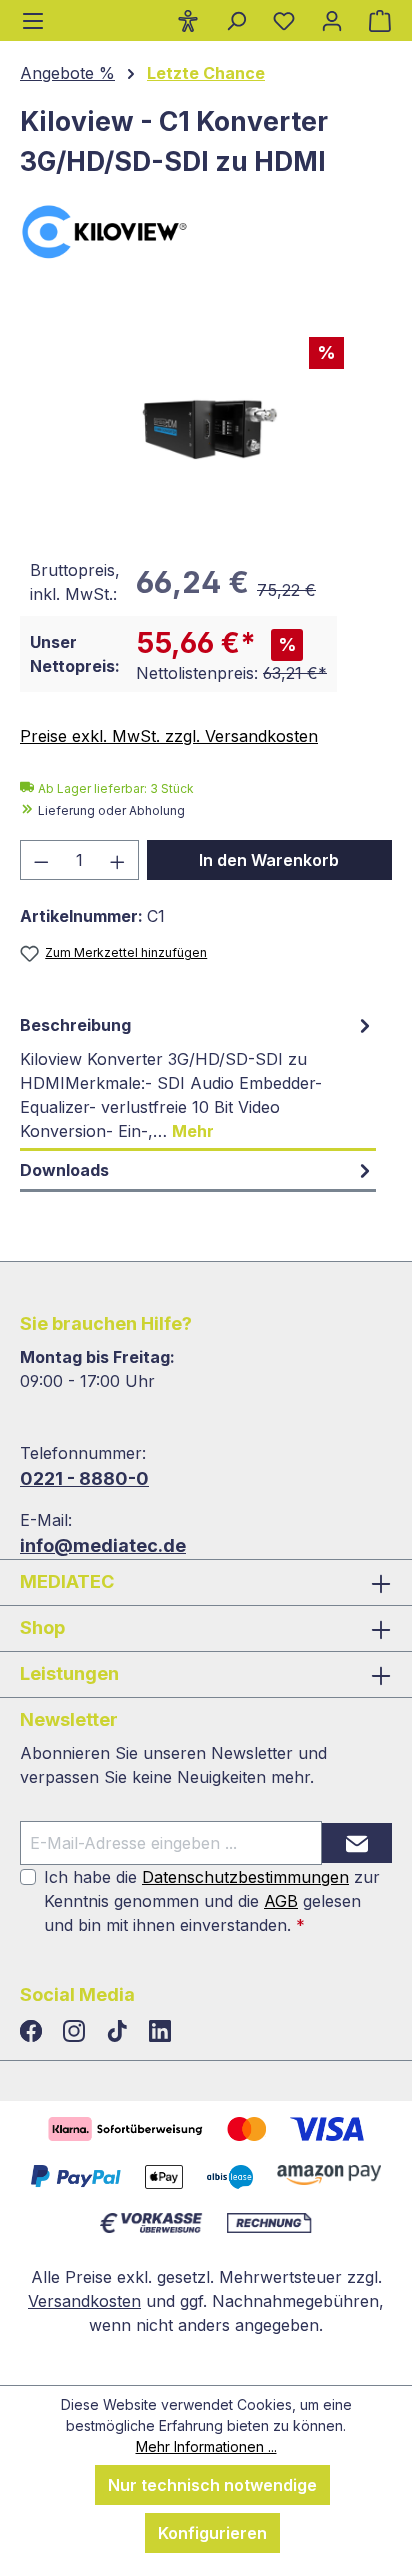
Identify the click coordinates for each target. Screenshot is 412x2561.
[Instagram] (76, 2032)
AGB (281, 1901)
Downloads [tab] (64, 1170)
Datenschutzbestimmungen (245, 1877)
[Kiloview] (206, 232)
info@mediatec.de (103, 1545)
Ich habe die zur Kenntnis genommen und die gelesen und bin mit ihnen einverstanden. (212, 1901)
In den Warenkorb (269, 860)
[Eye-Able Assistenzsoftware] (188, 20)
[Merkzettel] (284, 20)
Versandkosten (84, 2301)
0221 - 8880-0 (84, 1478)
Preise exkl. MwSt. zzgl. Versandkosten (169, 736)
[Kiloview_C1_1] (205, 419)
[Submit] (357, 1843)
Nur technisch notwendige (212, 2485)
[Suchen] (236, 20)
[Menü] (33, 20)
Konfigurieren (212, 2533)
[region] (206, 419)
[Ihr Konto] (332, 20)
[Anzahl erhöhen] (118, 860)
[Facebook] (33, 2032)
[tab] (198, 1078)
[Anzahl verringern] (41, 860)
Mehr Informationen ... (206, 2446)
